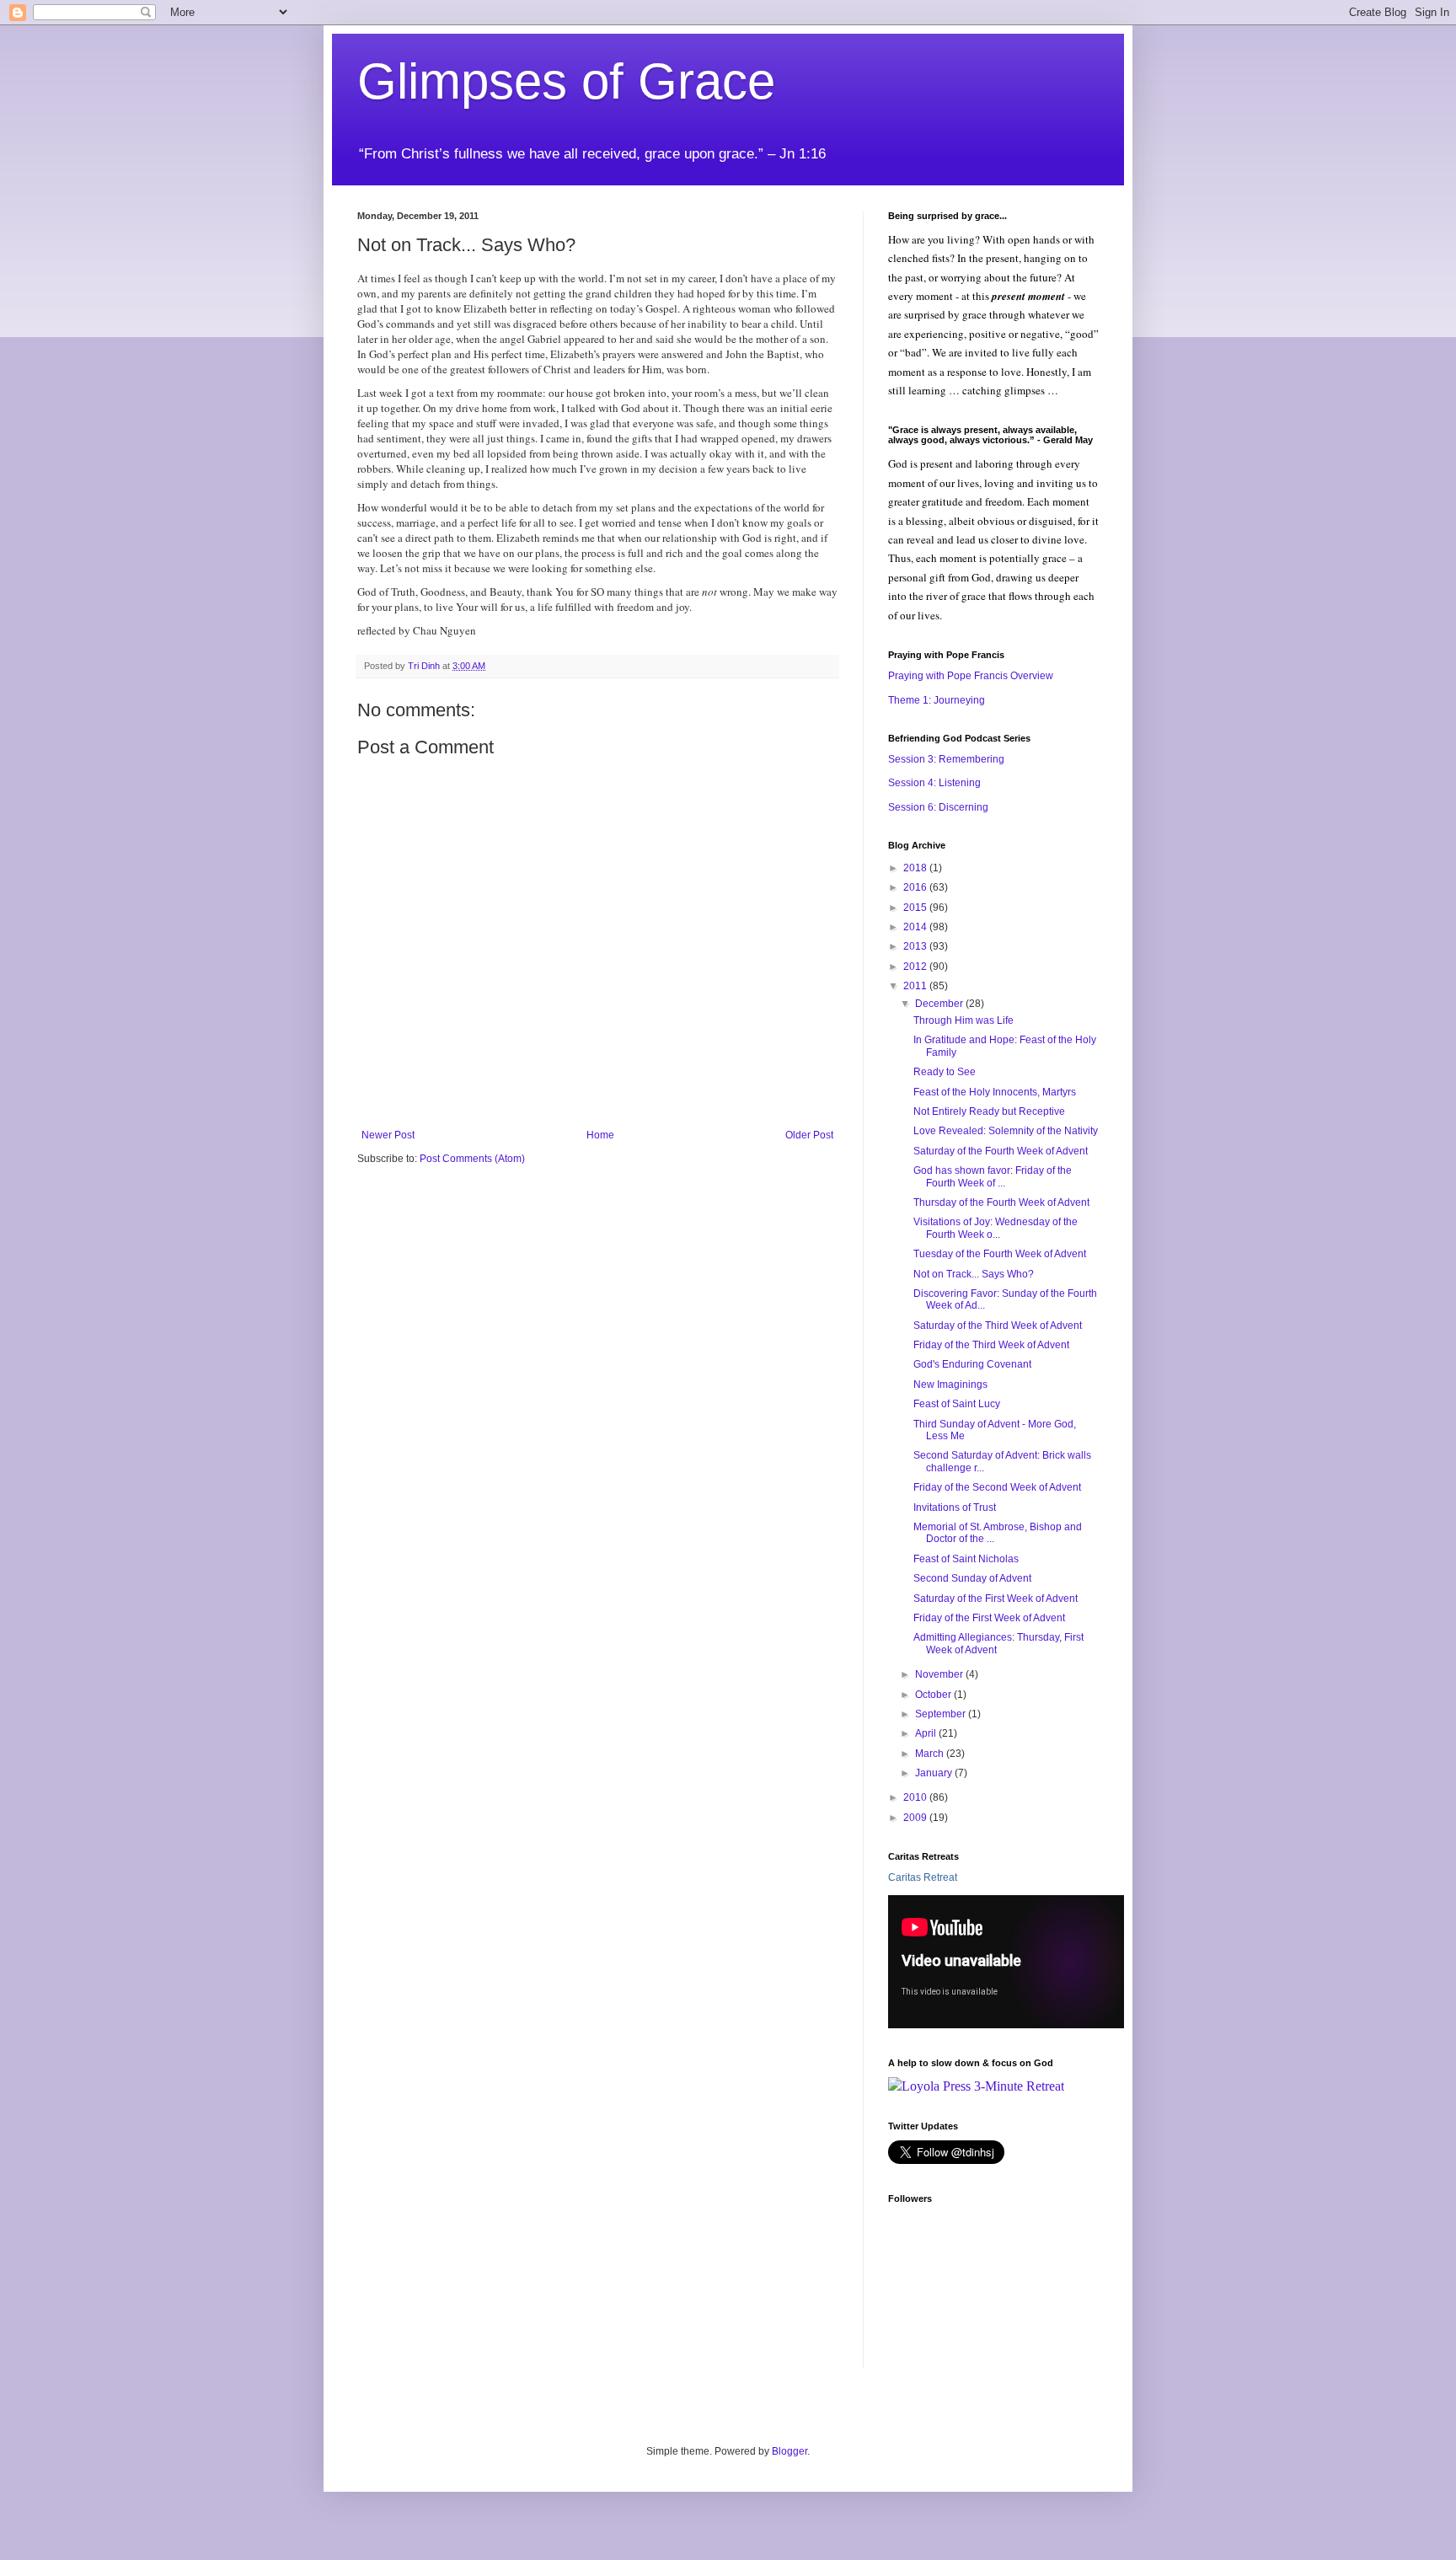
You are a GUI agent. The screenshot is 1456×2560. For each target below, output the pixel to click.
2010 (916, 1797)
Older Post (809, 1135)
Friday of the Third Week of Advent (991, 1345)
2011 (916, 986)
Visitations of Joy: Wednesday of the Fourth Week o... (996, 1228)
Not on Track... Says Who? (974, 1274)
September (942, 1714)
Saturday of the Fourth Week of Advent (1001, 1151)
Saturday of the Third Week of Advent (998, 1326)
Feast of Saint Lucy (957, 1404)
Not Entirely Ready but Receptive (989, 1111)
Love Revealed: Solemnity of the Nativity (1006, 1131)
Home (600, 1135)
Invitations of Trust (955, 1508)
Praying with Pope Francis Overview (971, 676)
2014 (916, 927)
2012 (916, 967)
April (927, 1733)
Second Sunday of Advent (972, 1578)
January (935, 1773)
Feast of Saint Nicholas (966, 1559)
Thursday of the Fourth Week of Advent (1001, 1202)
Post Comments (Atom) (472, 1159)
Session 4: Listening (934, 783)
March (931, 1754)
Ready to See (945, 1072)
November (940, 1674)
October (934, 1695)
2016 (916, 887)
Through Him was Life (964, 1020)
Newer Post (388, 1135)
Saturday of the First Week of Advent (996, 1599)
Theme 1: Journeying (937, 700)
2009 (916, 1818)
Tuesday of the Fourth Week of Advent (1000, 1254)
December (940, 1004)
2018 (916, 868)
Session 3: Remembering (946, 759)
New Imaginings (950, 1384)
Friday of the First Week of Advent (989, 1618)
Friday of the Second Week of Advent (997, 1487)
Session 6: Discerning (938, 807)
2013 (916, 946)
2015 (916, 908)
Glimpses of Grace (566, 81)
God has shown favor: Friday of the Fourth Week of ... (993, 1176)
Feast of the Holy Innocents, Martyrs (995, 1092)
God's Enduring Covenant (972, 1364)
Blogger (790, 2451)
